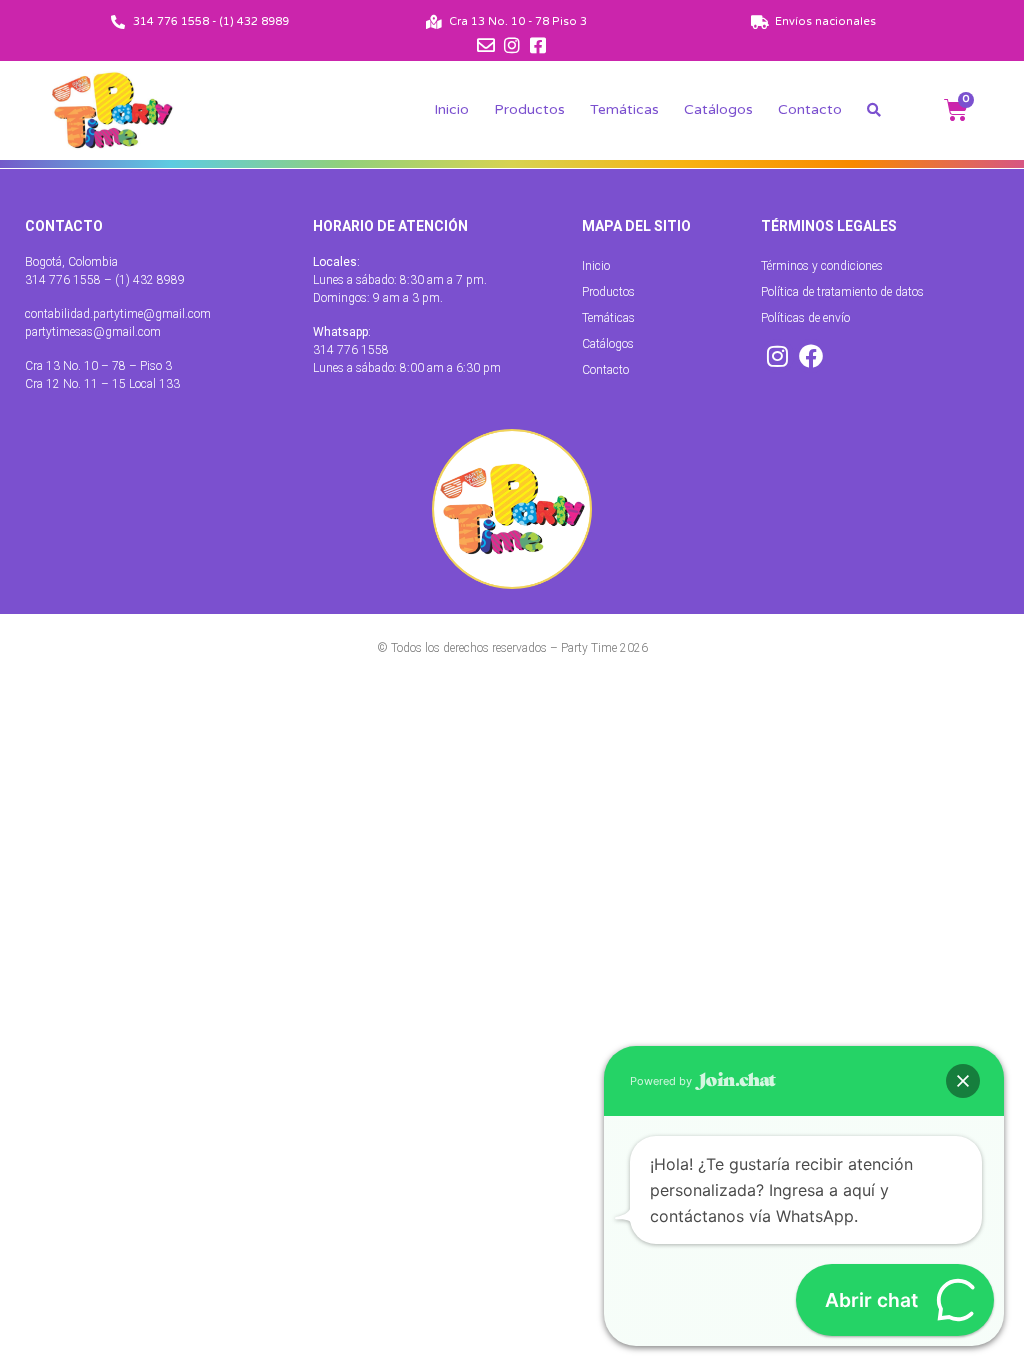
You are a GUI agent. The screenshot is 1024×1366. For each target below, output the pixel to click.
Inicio (451, 109)
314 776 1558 (351, 350)
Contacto (810, 109)
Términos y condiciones (822, 266)
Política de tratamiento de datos (842, 292)
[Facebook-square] (538, 45)
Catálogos (718, 109)
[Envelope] (486, 45)
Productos (529, 109)
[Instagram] (512, 45)
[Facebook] (811, 356)
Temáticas (624, 109)
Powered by (662, 1081)
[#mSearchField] (874, 110)
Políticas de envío (805, 318)
